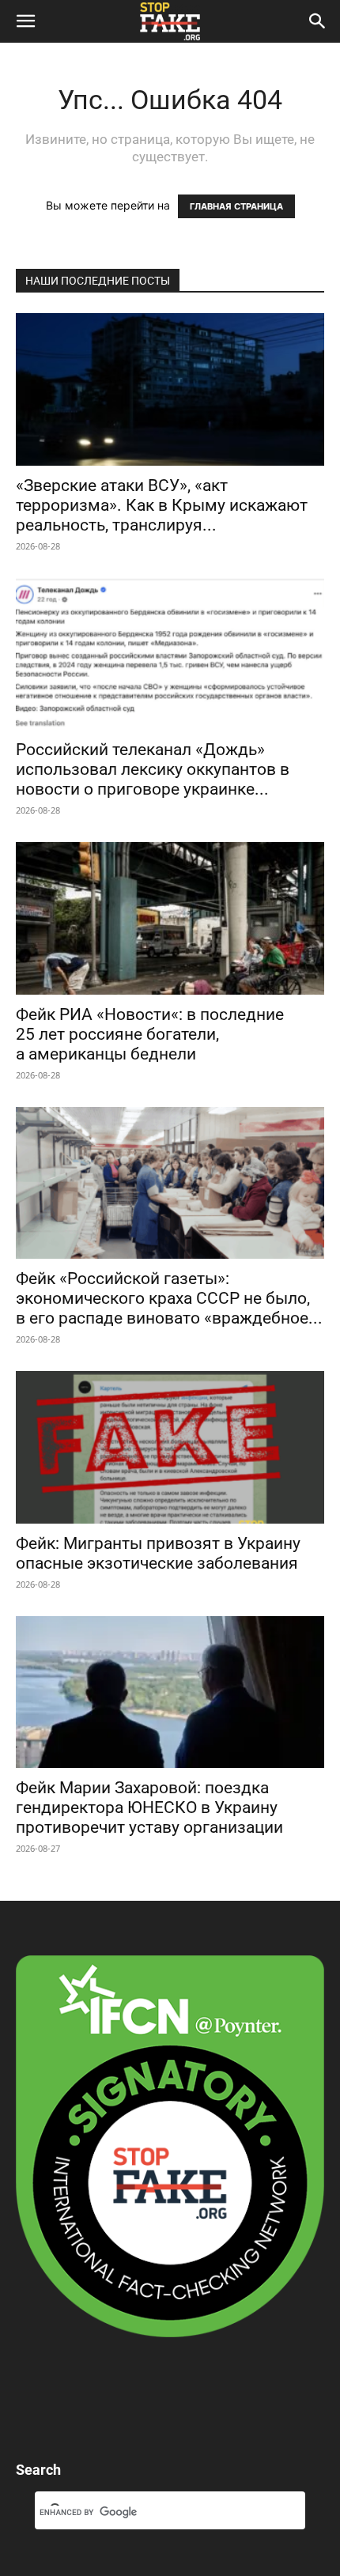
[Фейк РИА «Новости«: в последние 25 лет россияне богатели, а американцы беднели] (170, 918)
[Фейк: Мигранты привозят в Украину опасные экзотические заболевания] (170, 1447)
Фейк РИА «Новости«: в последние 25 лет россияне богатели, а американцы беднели (150, 1034)
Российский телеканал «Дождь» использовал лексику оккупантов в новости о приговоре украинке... (153, 769)
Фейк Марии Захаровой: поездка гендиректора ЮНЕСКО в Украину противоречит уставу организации (149, 1807)
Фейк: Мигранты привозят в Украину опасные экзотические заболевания (158, 1553)
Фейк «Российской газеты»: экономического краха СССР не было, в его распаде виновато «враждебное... (169, 1298)
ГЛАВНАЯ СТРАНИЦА (236, 206)
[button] (25, 21)
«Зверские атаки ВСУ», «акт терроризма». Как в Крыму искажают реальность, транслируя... (162, 505)
